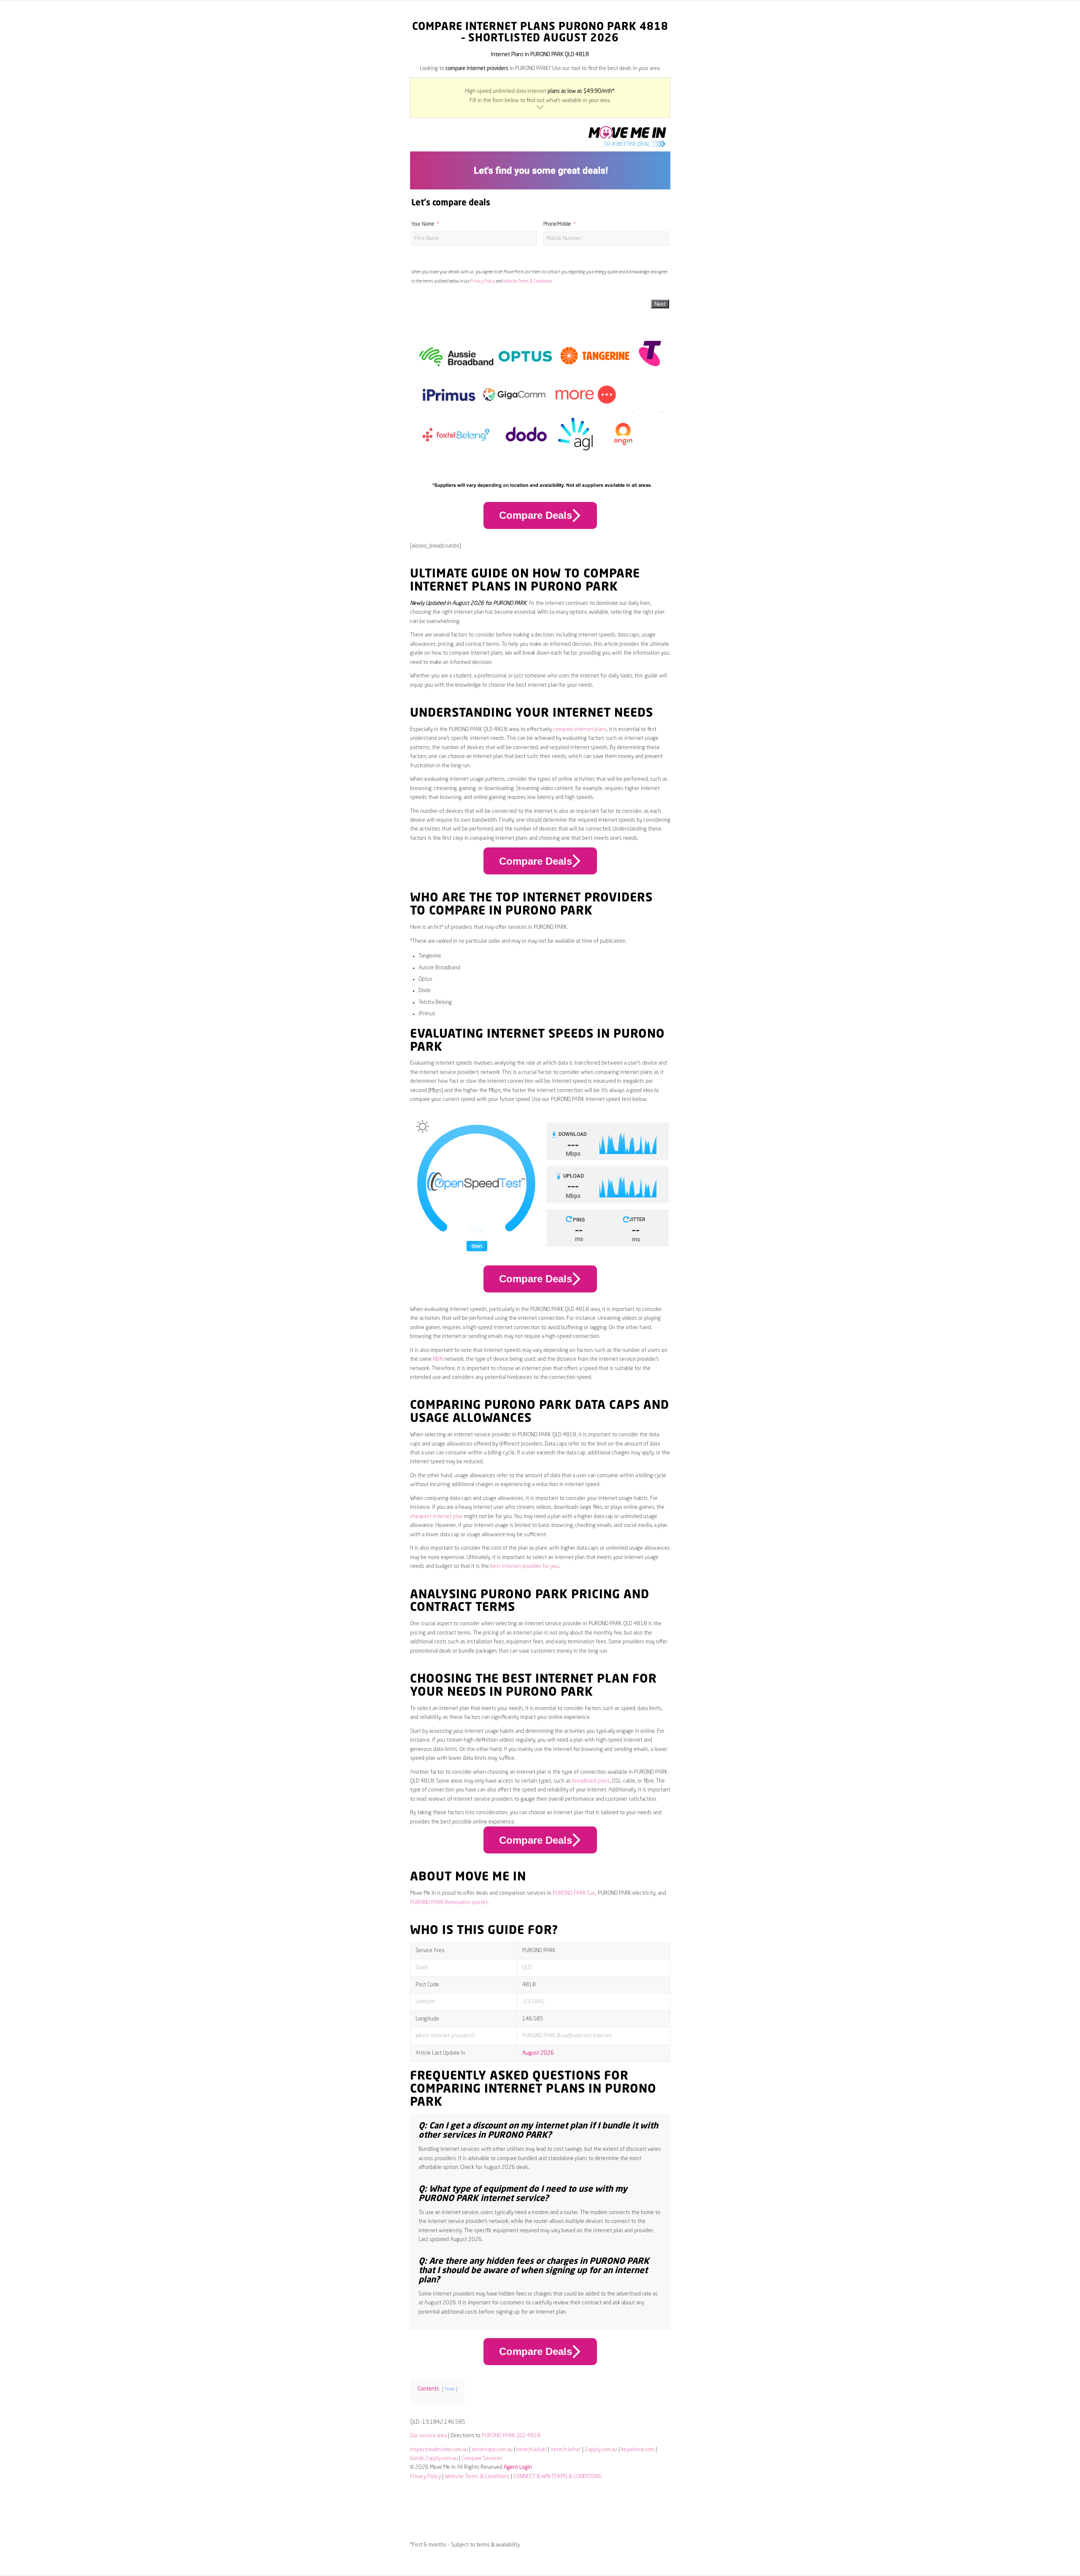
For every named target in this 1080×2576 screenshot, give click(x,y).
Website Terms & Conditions (528, 281)
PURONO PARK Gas (574, 1893)
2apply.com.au (601, 2450)
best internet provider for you (525, 1566)
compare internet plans (580, 730)
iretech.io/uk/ (532, 2450)
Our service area (428, 2436)
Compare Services (482, 2459)
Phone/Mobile (557, 224)
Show (450, 2389)
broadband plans (591, 1781)
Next (660, 304)
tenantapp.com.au (492, 2450)
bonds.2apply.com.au (434, 2459)
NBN (438, 1359)
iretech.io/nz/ (566, 2450)
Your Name (423, 224)
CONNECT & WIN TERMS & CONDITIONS (558, 2477)
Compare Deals (536, 515)
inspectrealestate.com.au (439, 2450)
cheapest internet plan (436, 1517)
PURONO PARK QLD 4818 (511, 2436)
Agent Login (518, 2467)
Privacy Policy (483, 281)
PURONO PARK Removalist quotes (449, 1903)
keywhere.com (638, 2450)
